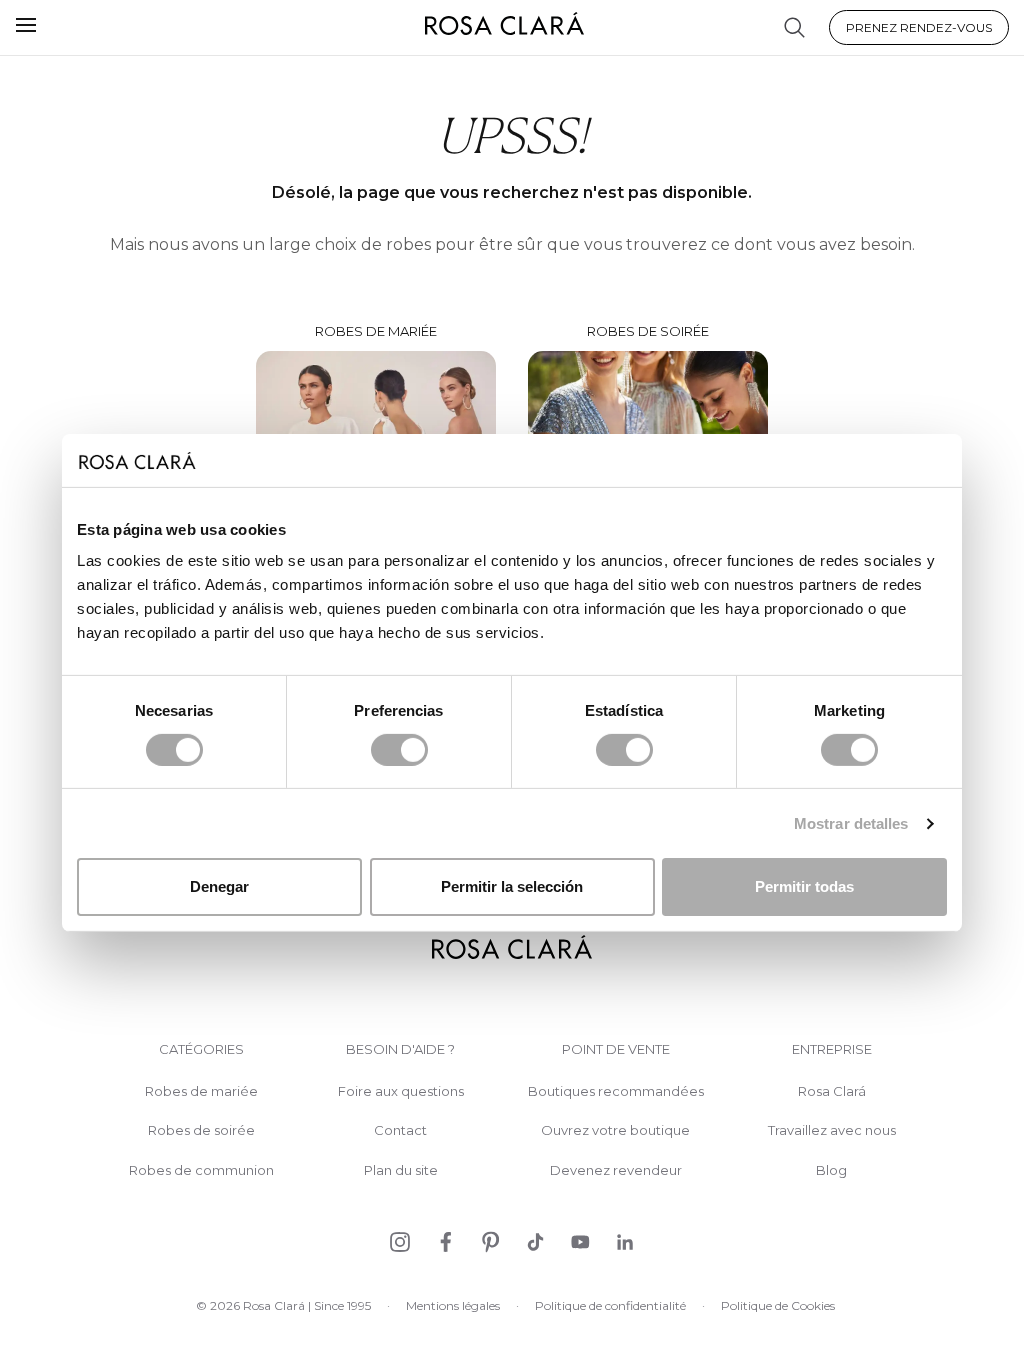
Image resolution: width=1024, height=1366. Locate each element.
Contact (400, 1130)
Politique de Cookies (778, 1305)
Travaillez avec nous (832, 1130)
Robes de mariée (201, 1091)
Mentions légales (453, 1305)
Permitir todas (804, 886)
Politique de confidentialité (610, 1305)
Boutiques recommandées (616, 1091)
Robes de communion (201, 1170)
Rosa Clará (832, 1091)
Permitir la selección (512, 886)
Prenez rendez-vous (919, 27)
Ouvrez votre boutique (615, 1130)
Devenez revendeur (616, 1170)
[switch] (399, 750)
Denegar (219, 886)
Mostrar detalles (851, 823)
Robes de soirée (201, 1130)
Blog (831, 1170)
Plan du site (401, 1170)
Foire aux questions (401, 1091)
